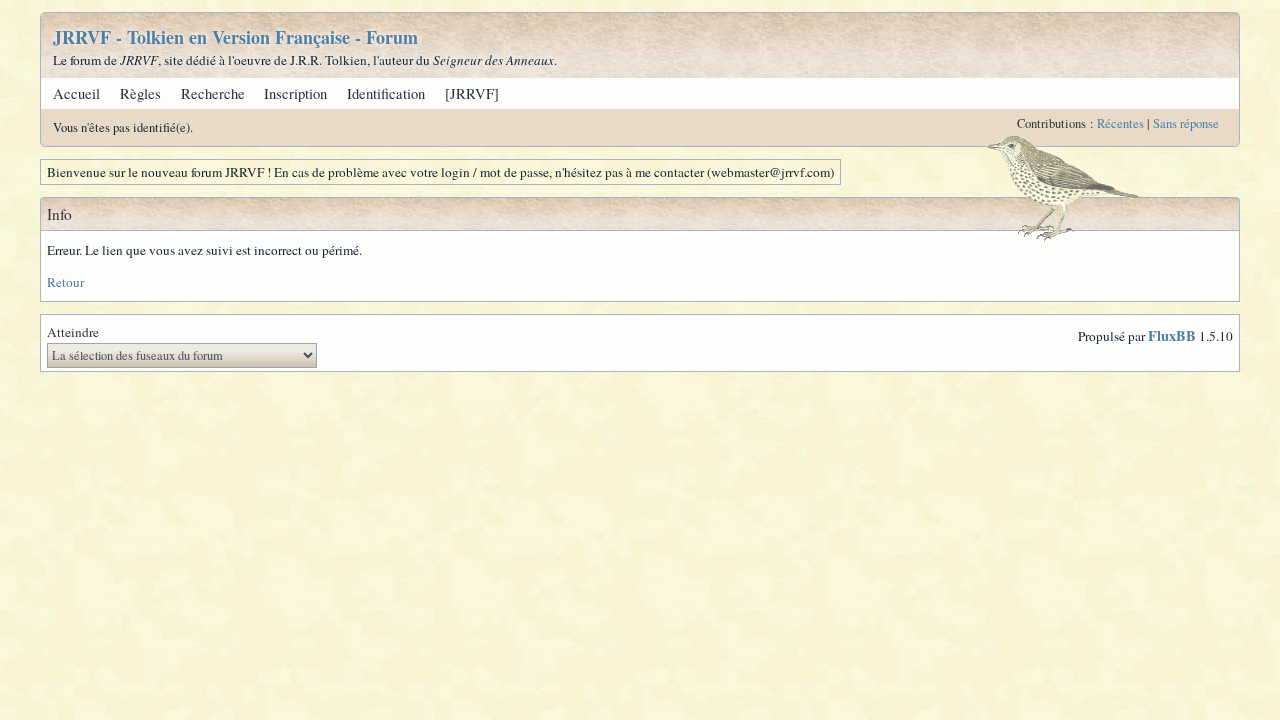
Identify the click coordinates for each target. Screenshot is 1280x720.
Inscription (295, 93)
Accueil (76, 93)
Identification (386, 93)
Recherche (213, 93)
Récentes (1120, 123)
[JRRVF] (472, 93)
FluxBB (1172, 335)
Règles (140, 93)
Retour (65, 282)
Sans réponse (1186, 123)
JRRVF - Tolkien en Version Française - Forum (235, 37)
